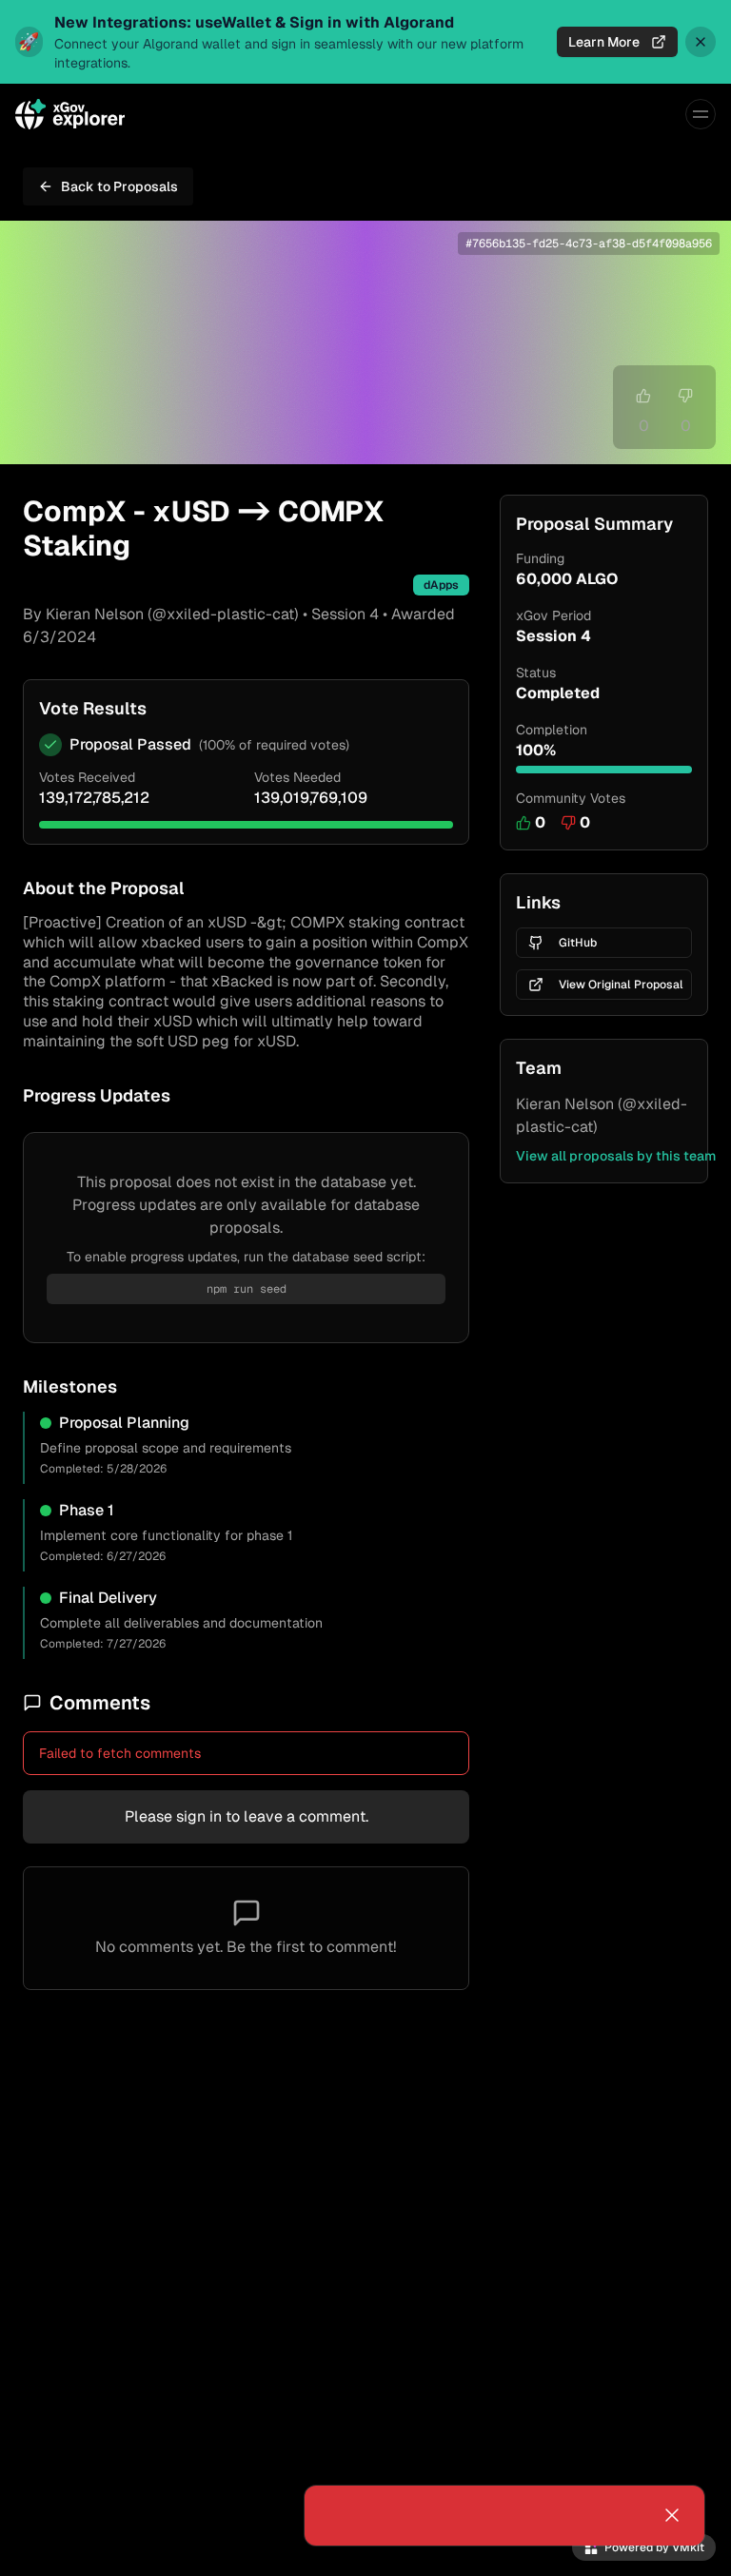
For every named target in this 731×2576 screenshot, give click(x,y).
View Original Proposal (621, 985)
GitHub (578, 943)
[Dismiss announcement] (701, 42)
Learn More (604, 42)
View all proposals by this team (616, 1156)
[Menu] (701, 114)
